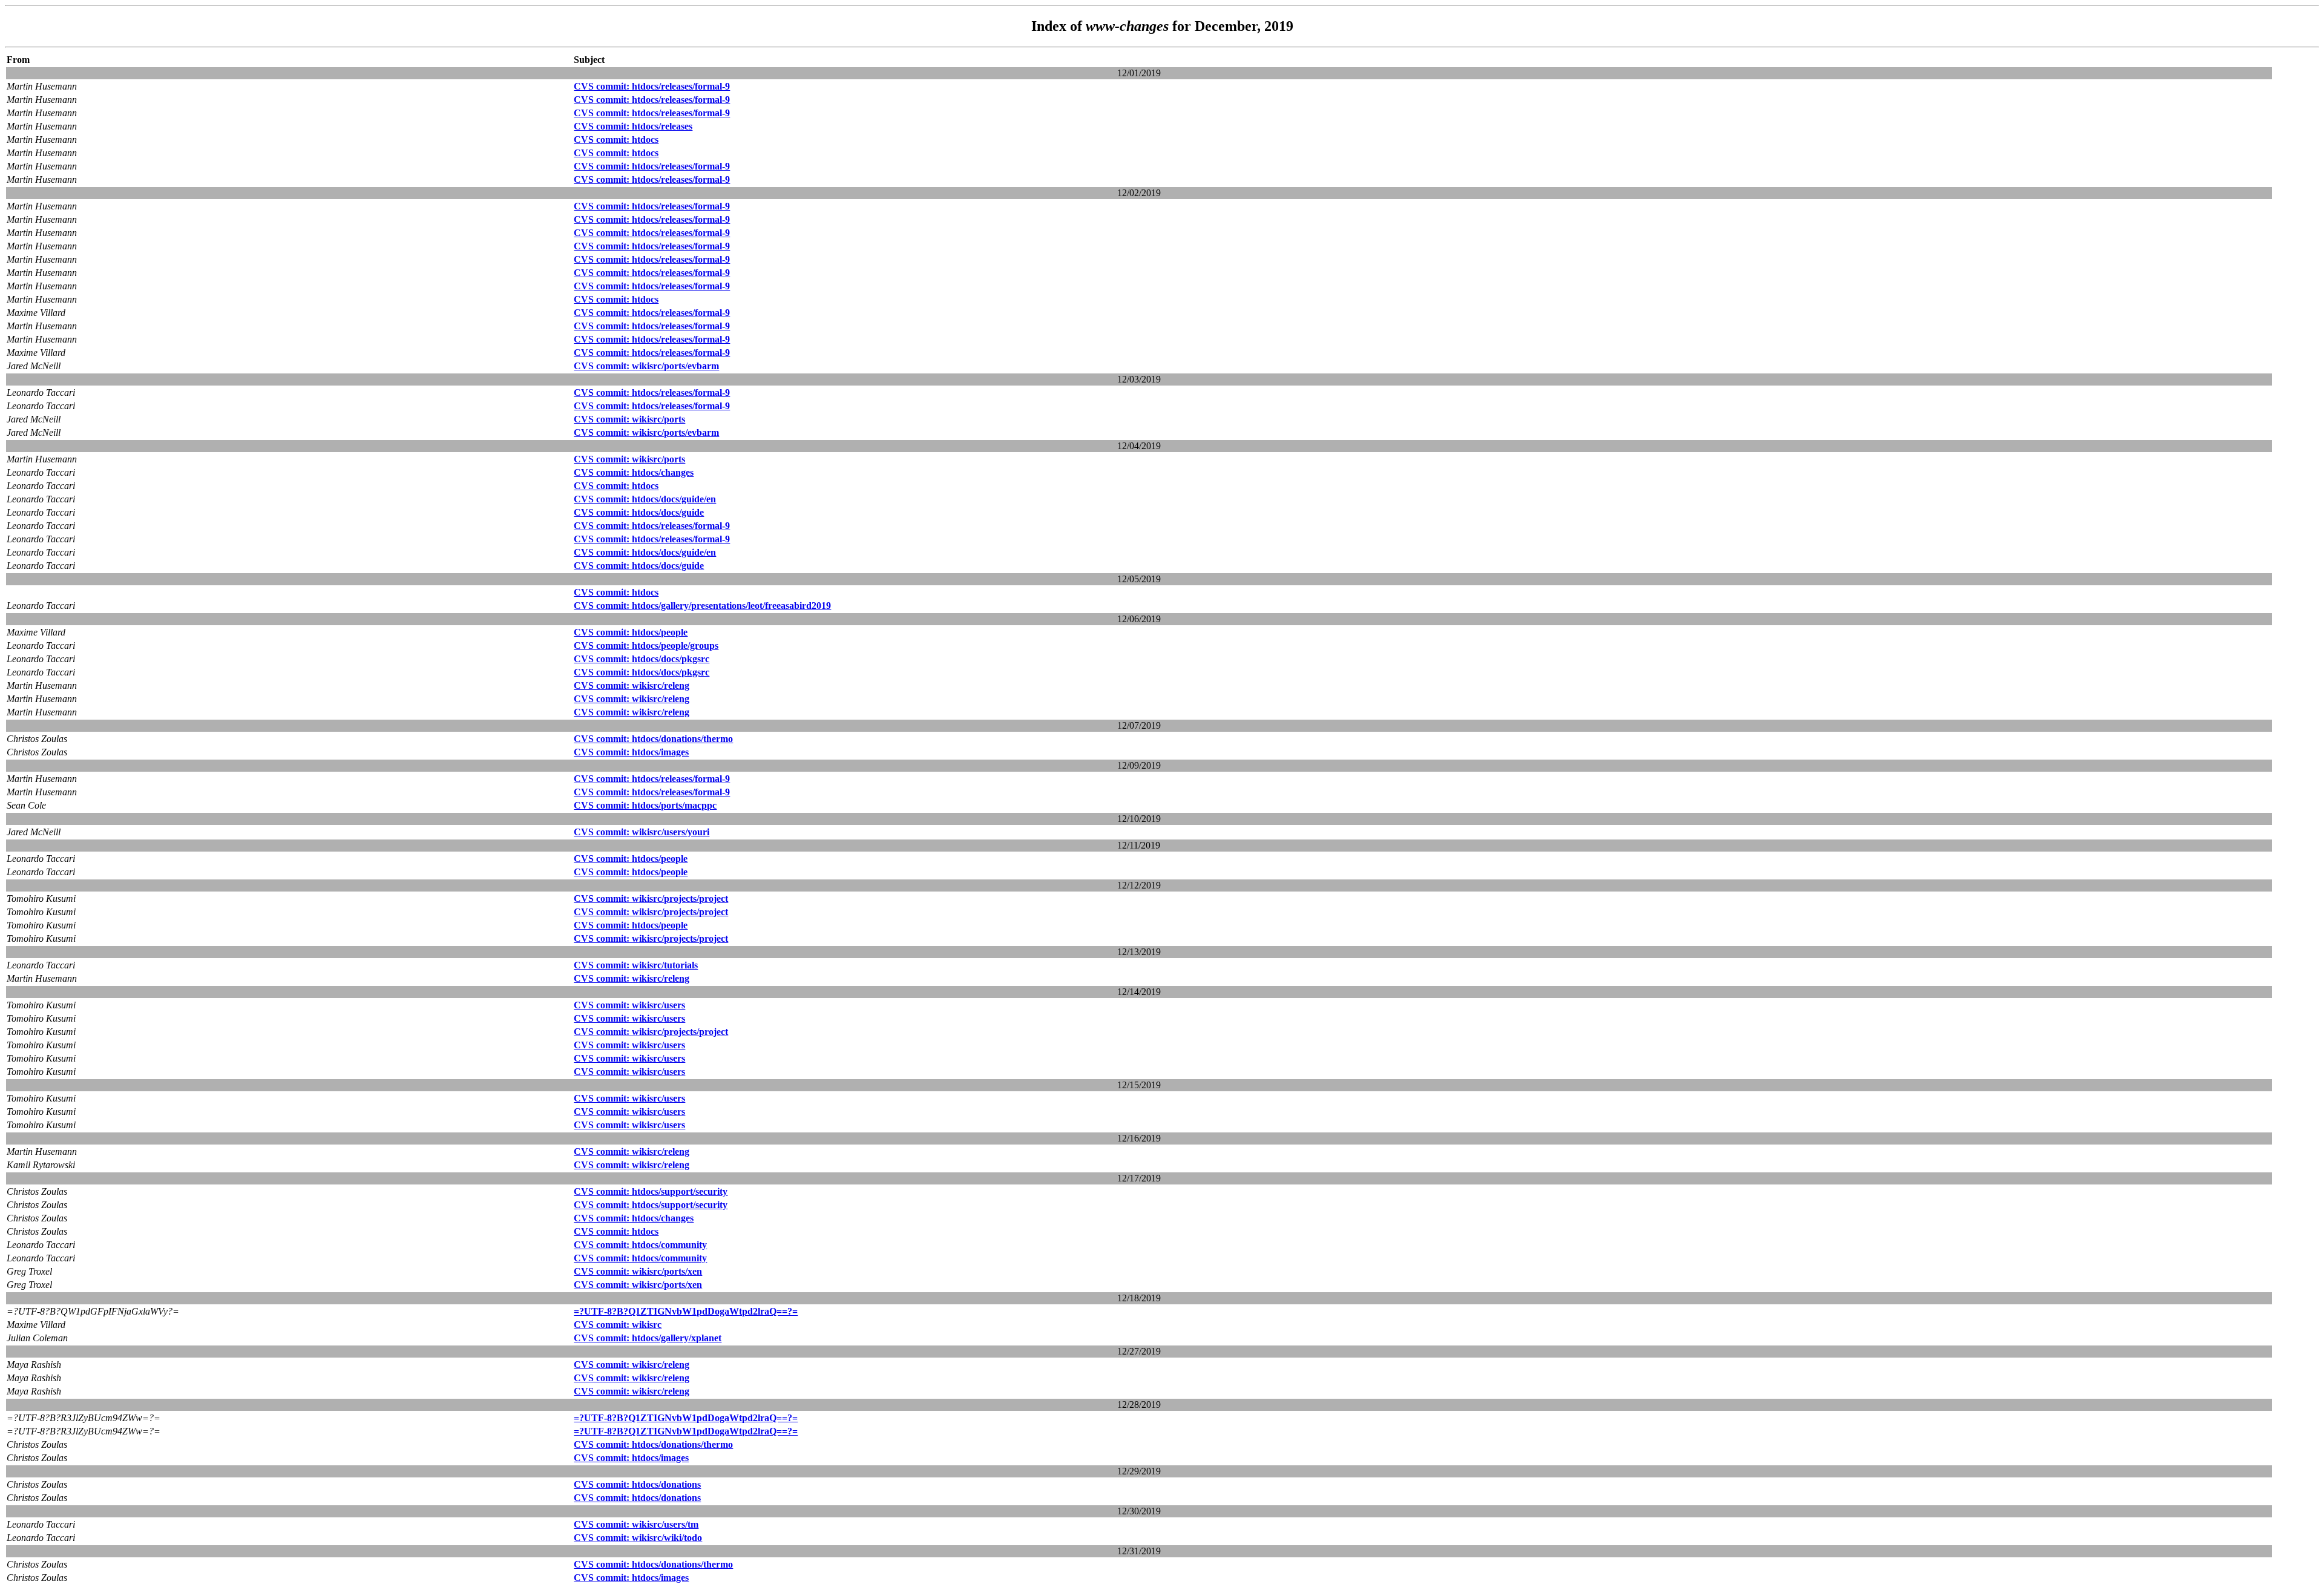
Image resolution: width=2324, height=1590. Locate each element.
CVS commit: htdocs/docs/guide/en (645, 499)
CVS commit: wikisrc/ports (629, 419)
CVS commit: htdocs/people (631, 632)
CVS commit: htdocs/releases (633, 126)
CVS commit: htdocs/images (631, 752)
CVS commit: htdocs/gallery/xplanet (648, 1338)
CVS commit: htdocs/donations (637, 1484)
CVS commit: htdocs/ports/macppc (645, 805)
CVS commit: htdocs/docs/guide (639, 512)
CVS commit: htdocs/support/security (651, 1191)
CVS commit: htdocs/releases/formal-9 (652, 86)
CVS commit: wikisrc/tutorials (636, 965)
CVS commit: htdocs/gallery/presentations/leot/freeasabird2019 (702, 606)
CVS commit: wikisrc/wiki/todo (638, 1538)
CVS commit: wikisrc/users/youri (642, 832)
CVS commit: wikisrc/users (629, 1005)
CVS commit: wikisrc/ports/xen (638, 1271)
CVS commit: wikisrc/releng (632, 685)
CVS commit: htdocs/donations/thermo (653, 739)
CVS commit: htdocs (616, 140)
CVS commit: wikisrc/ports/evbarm (646, 366)
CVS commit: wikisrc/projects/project (651, 898)
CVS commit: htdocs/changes (634, 472)
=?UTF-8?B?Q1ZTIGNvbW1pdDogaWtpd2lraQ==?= (686, 1311)
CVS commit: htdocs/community (640, 1245)
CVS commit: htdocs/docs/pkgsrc (642, 659)
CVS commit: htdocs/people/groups (646, 646)
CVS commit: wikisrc (618, 1325)
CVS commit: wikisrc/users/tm (636, 1524)
